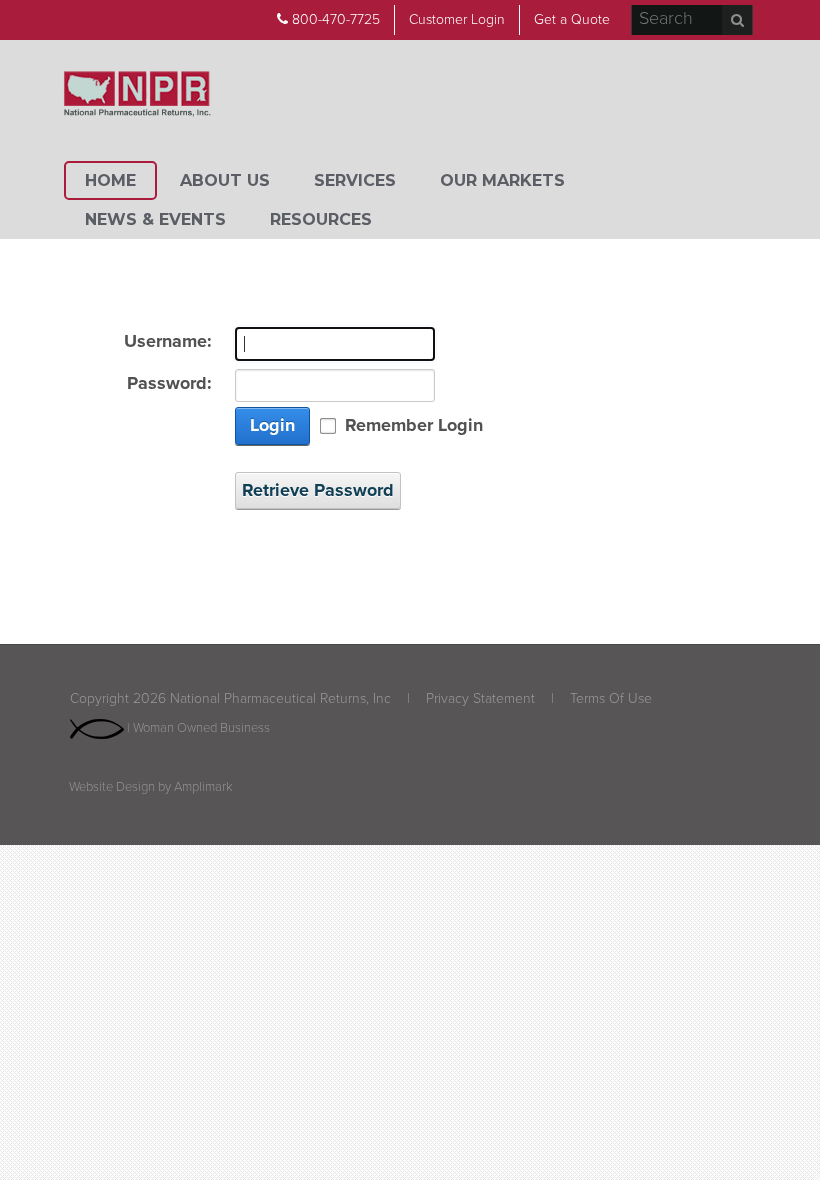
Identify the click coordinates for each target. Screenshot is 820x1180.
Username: (168, 341)
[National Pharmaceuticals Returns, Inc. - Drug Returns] (137, 95)
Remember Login (414, 425)
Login (272, 425)
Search (737, 20)
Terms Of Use (611, 698)
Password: (169, 383)
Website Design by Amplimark (151, 787)
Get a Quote (572, 19)
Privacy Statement (480, 698)
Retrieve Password (318, 490)
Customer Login (457, 19)
